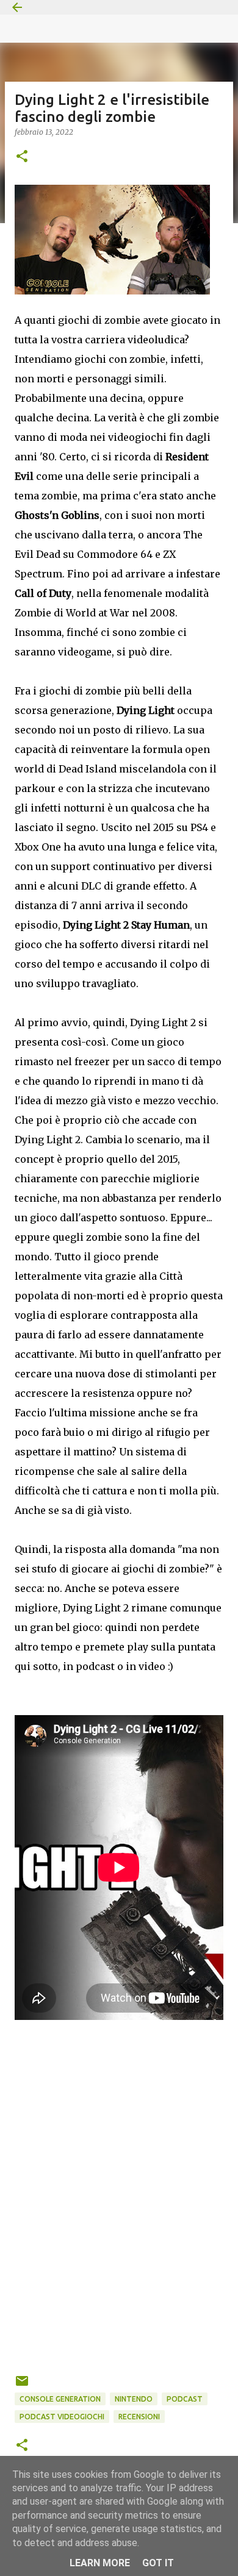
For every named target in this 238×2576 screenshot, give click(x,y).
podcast (185, 2399)
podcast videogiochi (62, 2417)
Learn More (100, 2563)
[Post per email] (22, 2385)
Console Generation (60, 2399)
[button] (22, 157)
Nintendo (134, 2399)
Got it (158, 2563)
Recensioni (139, 2417)
